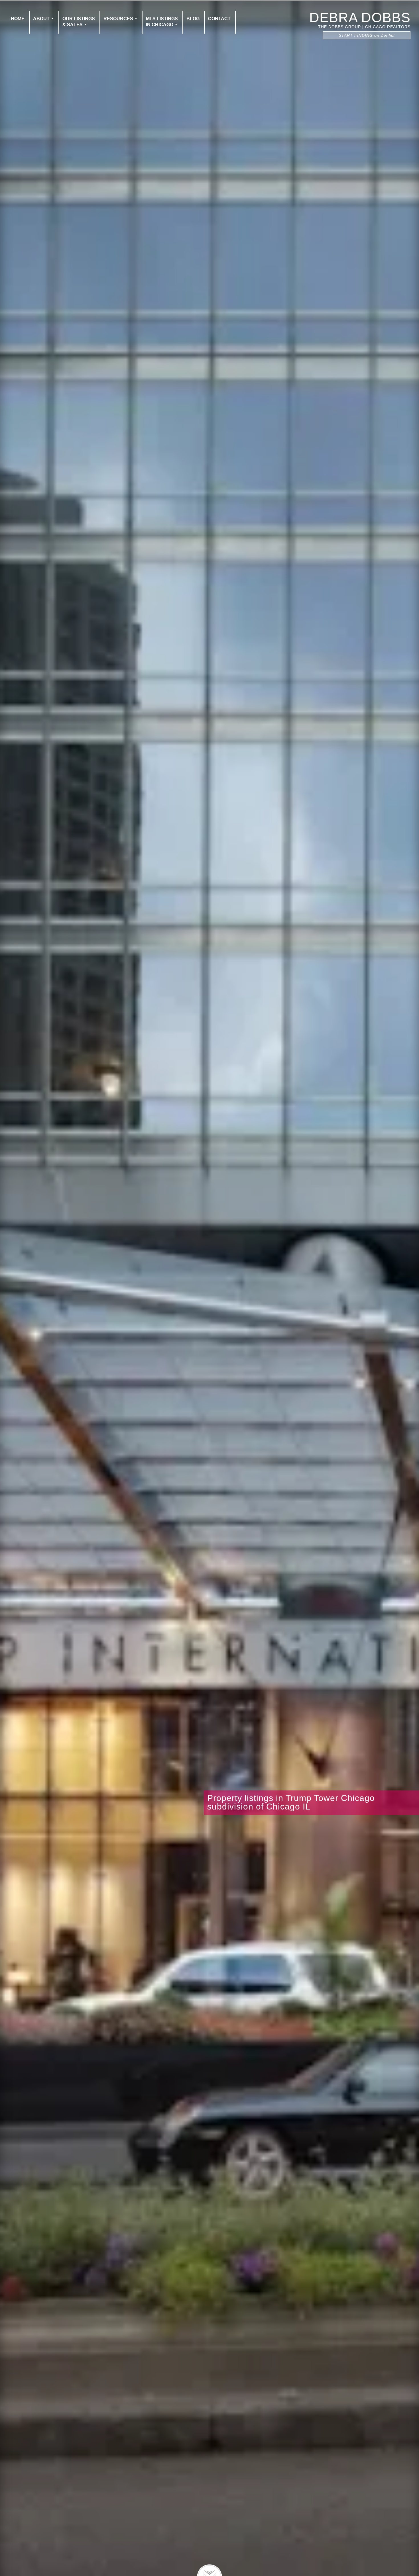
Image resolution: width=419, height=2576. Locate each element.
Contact (219, 19)
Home (18, 19)
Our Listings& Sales (79, 22)
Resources (118, 19)
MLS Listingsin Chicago (162, 22)
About (41, 19)
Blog (193, 19)
